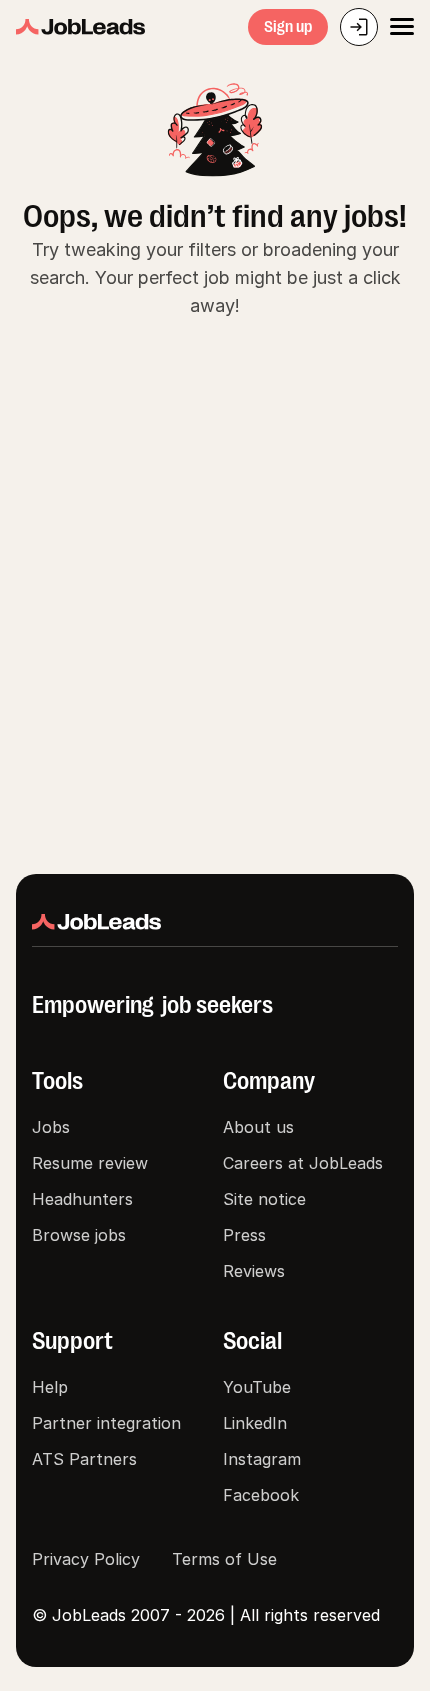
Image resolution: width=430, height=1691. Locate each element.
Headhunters (82, 1199)
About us (258, 1127)
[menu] (402, 27)
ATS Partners (84, 1459)
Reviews (254, 1271)
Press (244, 1235)
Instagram (262, 1459)
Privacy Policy (86, 1559)
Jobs (51, 1127)
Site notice (264, 1199)
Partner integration (106, 1423)
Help (50, 1387)
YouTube (257, 1387)
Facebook (261, 1495)
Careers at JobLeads (303, 1163)
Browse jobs (79, 1235)
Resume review (90, 1163)
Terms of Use (224, 1559)
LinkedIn (255, 1423)
